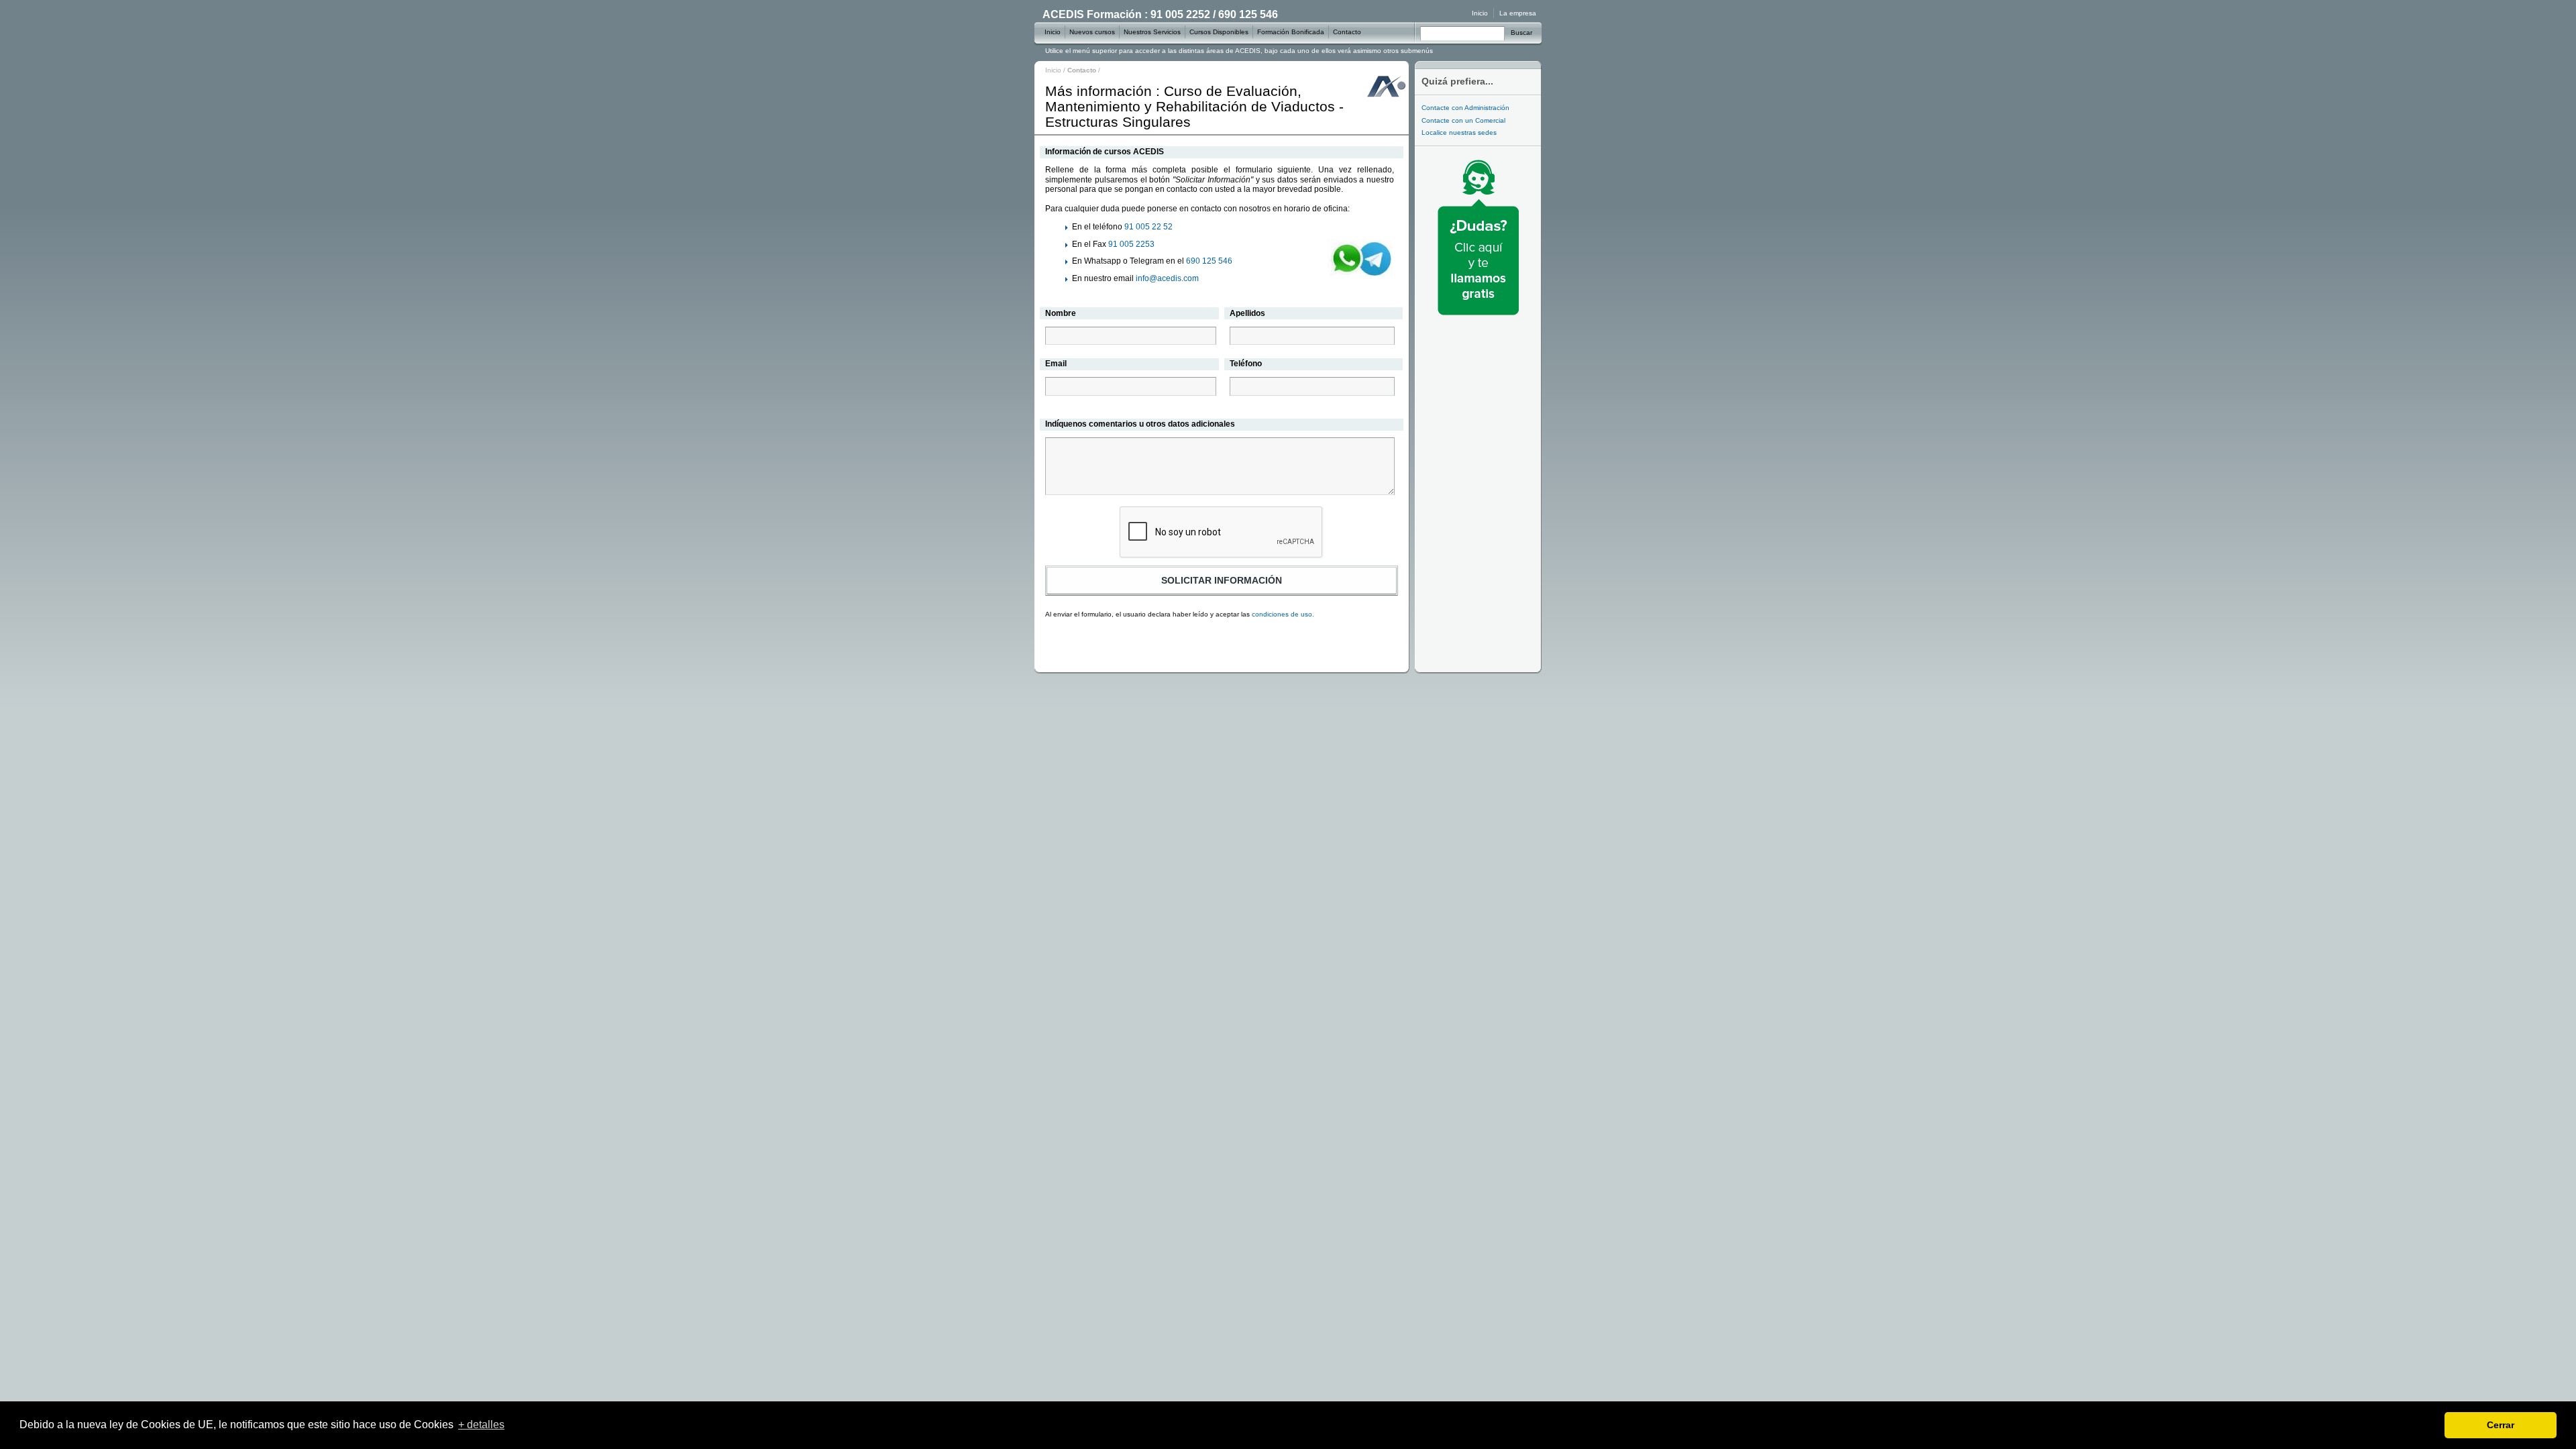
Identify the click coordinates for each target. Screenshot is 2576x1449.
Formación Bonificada (1291, 32)
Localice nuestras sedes (1459, 132)
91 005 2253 (1131, 244)
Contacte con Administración (1465, 108)
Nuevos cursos (1092, 32)
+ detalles (481, 1425)
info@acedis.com (1167, 278)
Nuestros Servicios (1152, 32)
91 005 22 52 (1148, 227)
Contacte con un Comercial (1463, 120)
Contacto (1347, 32)
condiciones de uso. (1283, 614)
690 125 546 (1209, 261)
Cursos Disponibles (1219, 32)
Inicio (1053, 70)
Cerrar (2501, 1425)
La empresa (1518, 13)
